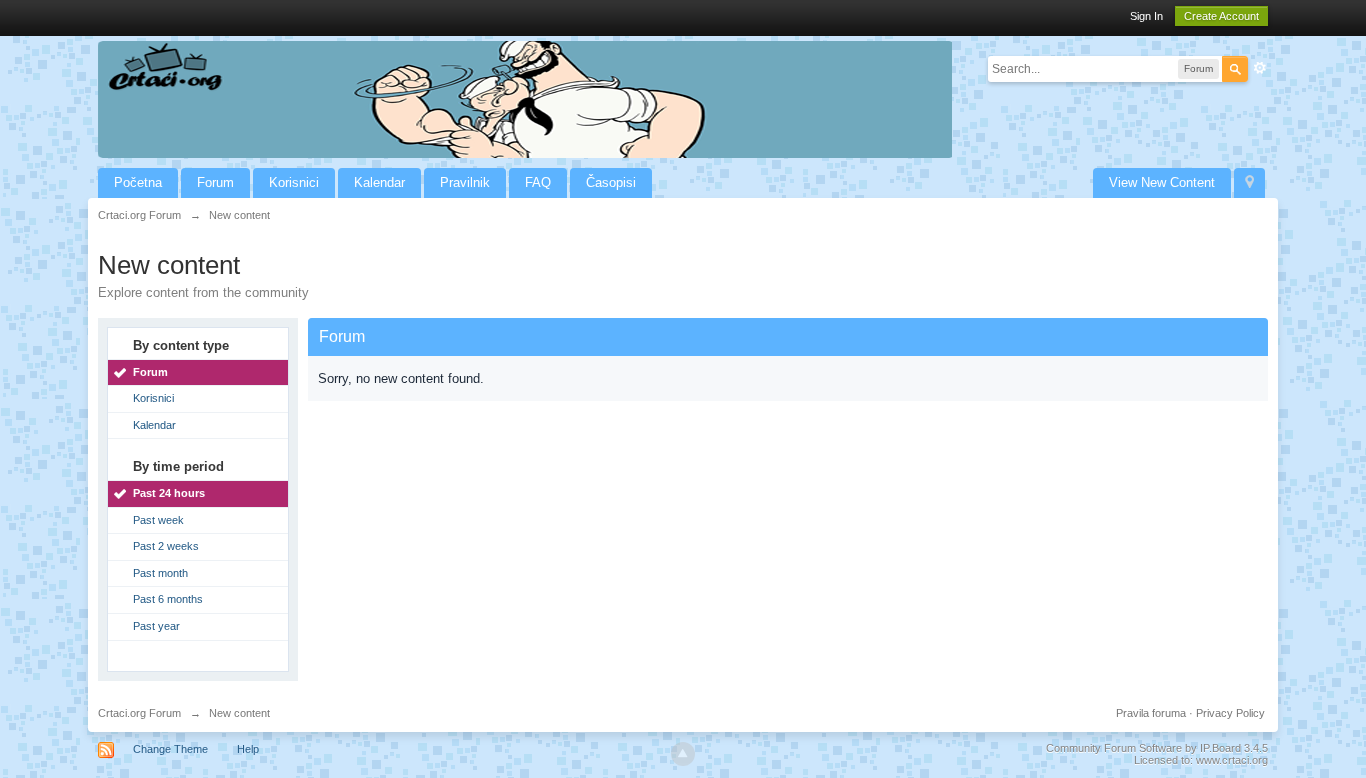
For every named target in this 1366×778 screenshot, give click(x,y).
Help (248, 749)
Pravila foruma (1151, 713)
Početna (138, 182)
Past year (156, 626)
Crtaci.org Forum (139, 713)
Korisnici (294, 182)
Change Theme (170, 749)
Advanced (1260, 68)
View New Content (1162, 182)
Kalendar (379, 182)
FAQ (538, 182)
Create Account (1221, 16)
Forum (215, 182)
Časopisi (611, 182)
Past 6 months (168, 599)
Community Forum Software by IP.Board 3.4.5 (1157, 748)
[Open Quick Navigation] (1249, 183)
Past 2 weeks (166, 546)
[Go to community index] (525, 98)
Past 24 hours (169, 493)
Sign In (1146, 16)
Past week (158, 520)
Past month (160, 573)
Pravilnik (465, 182)
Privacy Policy (1230, 713)
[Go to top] (683, 754)
